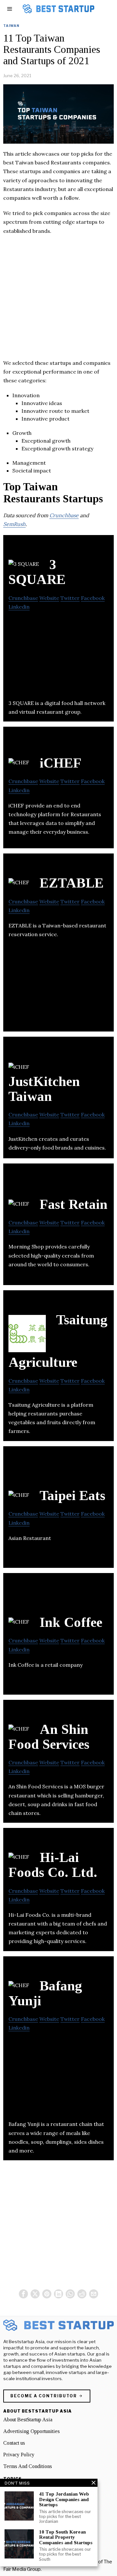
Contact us (14, 2443)
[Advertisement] (58, 300)
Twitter (70, 598)
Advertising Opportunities (32, 2431)
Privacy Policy (19, 2455)
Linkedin (19, 607)
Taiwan (11, 26)
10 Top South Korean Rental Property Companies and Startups (66, 2537)
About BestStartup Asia (28, 2420)
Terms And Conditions (28, 2466)
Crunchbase (64, 515)
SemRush (14, 524)
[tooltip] (23, 2294)
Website (49, 598)
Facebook (93, 598)
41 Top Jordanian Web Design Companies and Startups (64, 2499)
